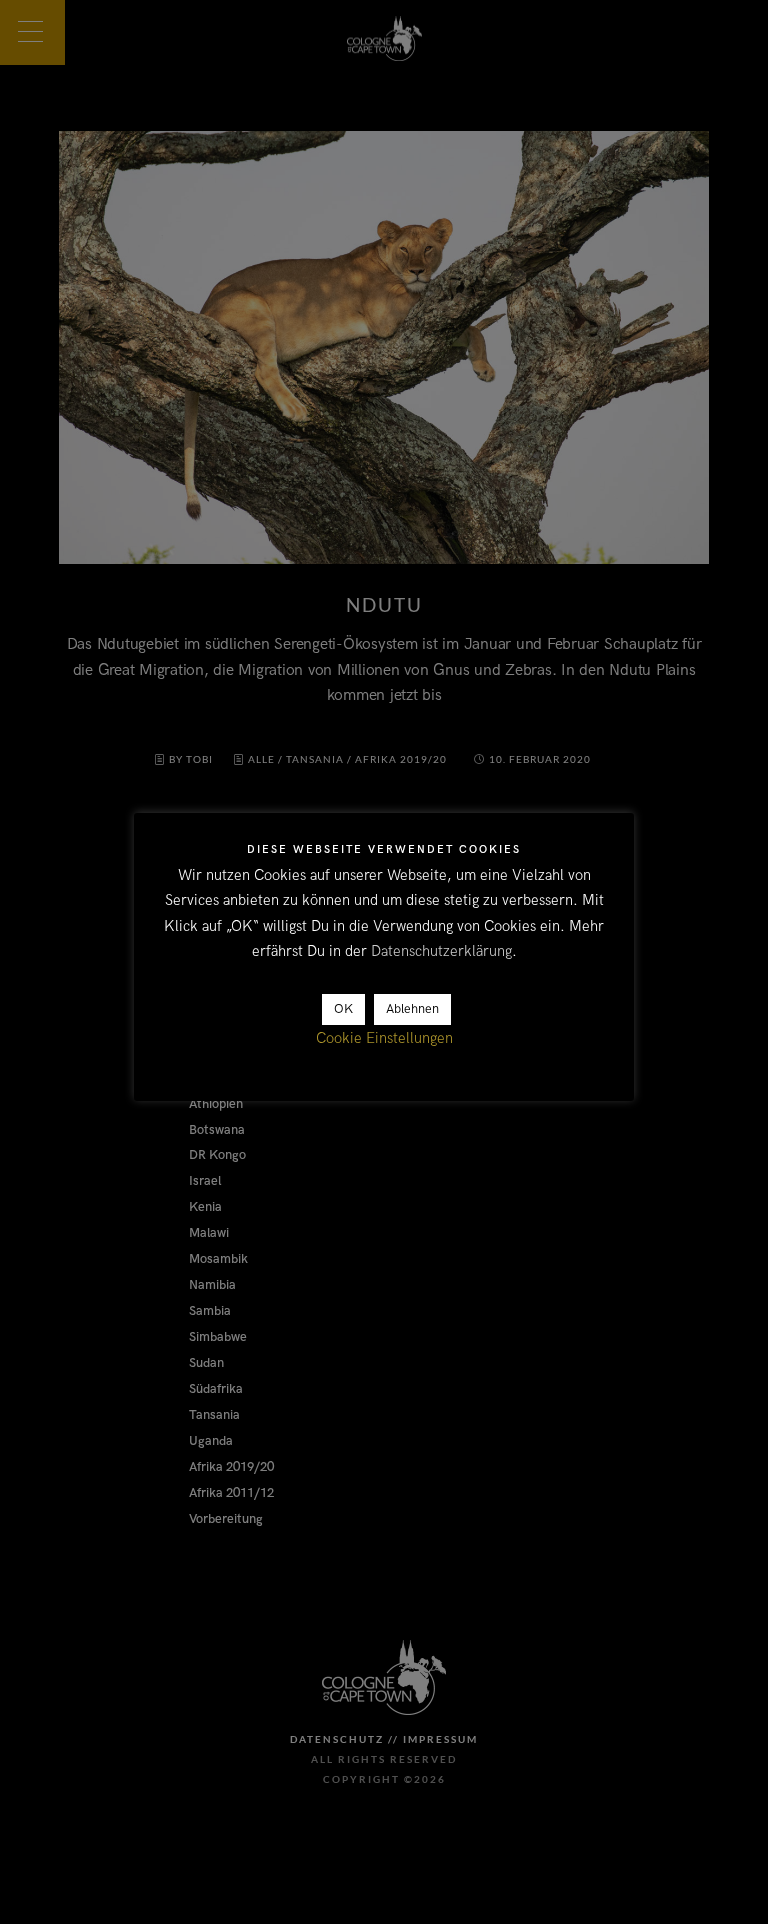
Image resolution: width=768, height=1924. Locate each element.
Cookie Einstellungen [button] (384, 1038)
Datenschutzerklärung (441, 951)
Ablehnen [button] (412, 1009)
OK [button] (343, 1009)
